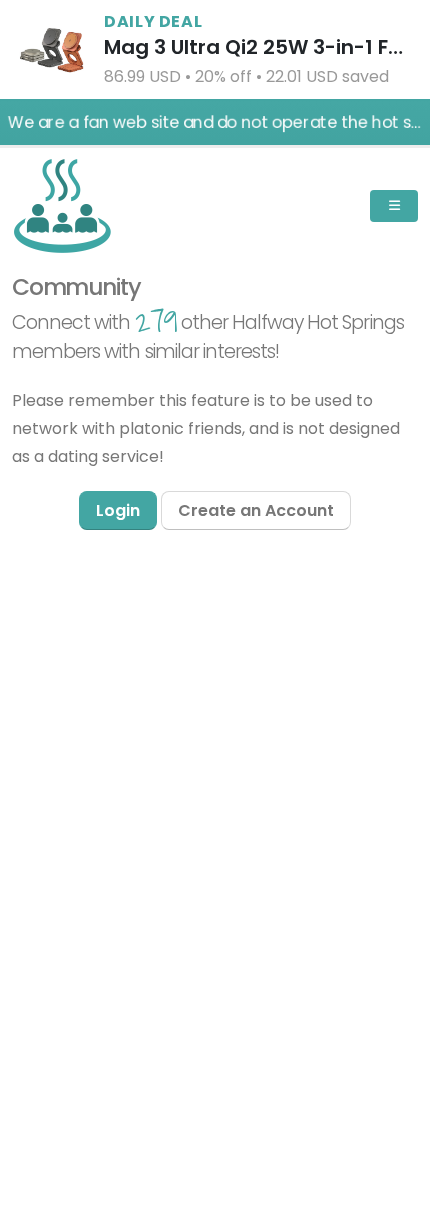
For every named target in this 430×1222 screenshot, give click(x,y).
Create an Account (256, 510)
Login (118, 510)
